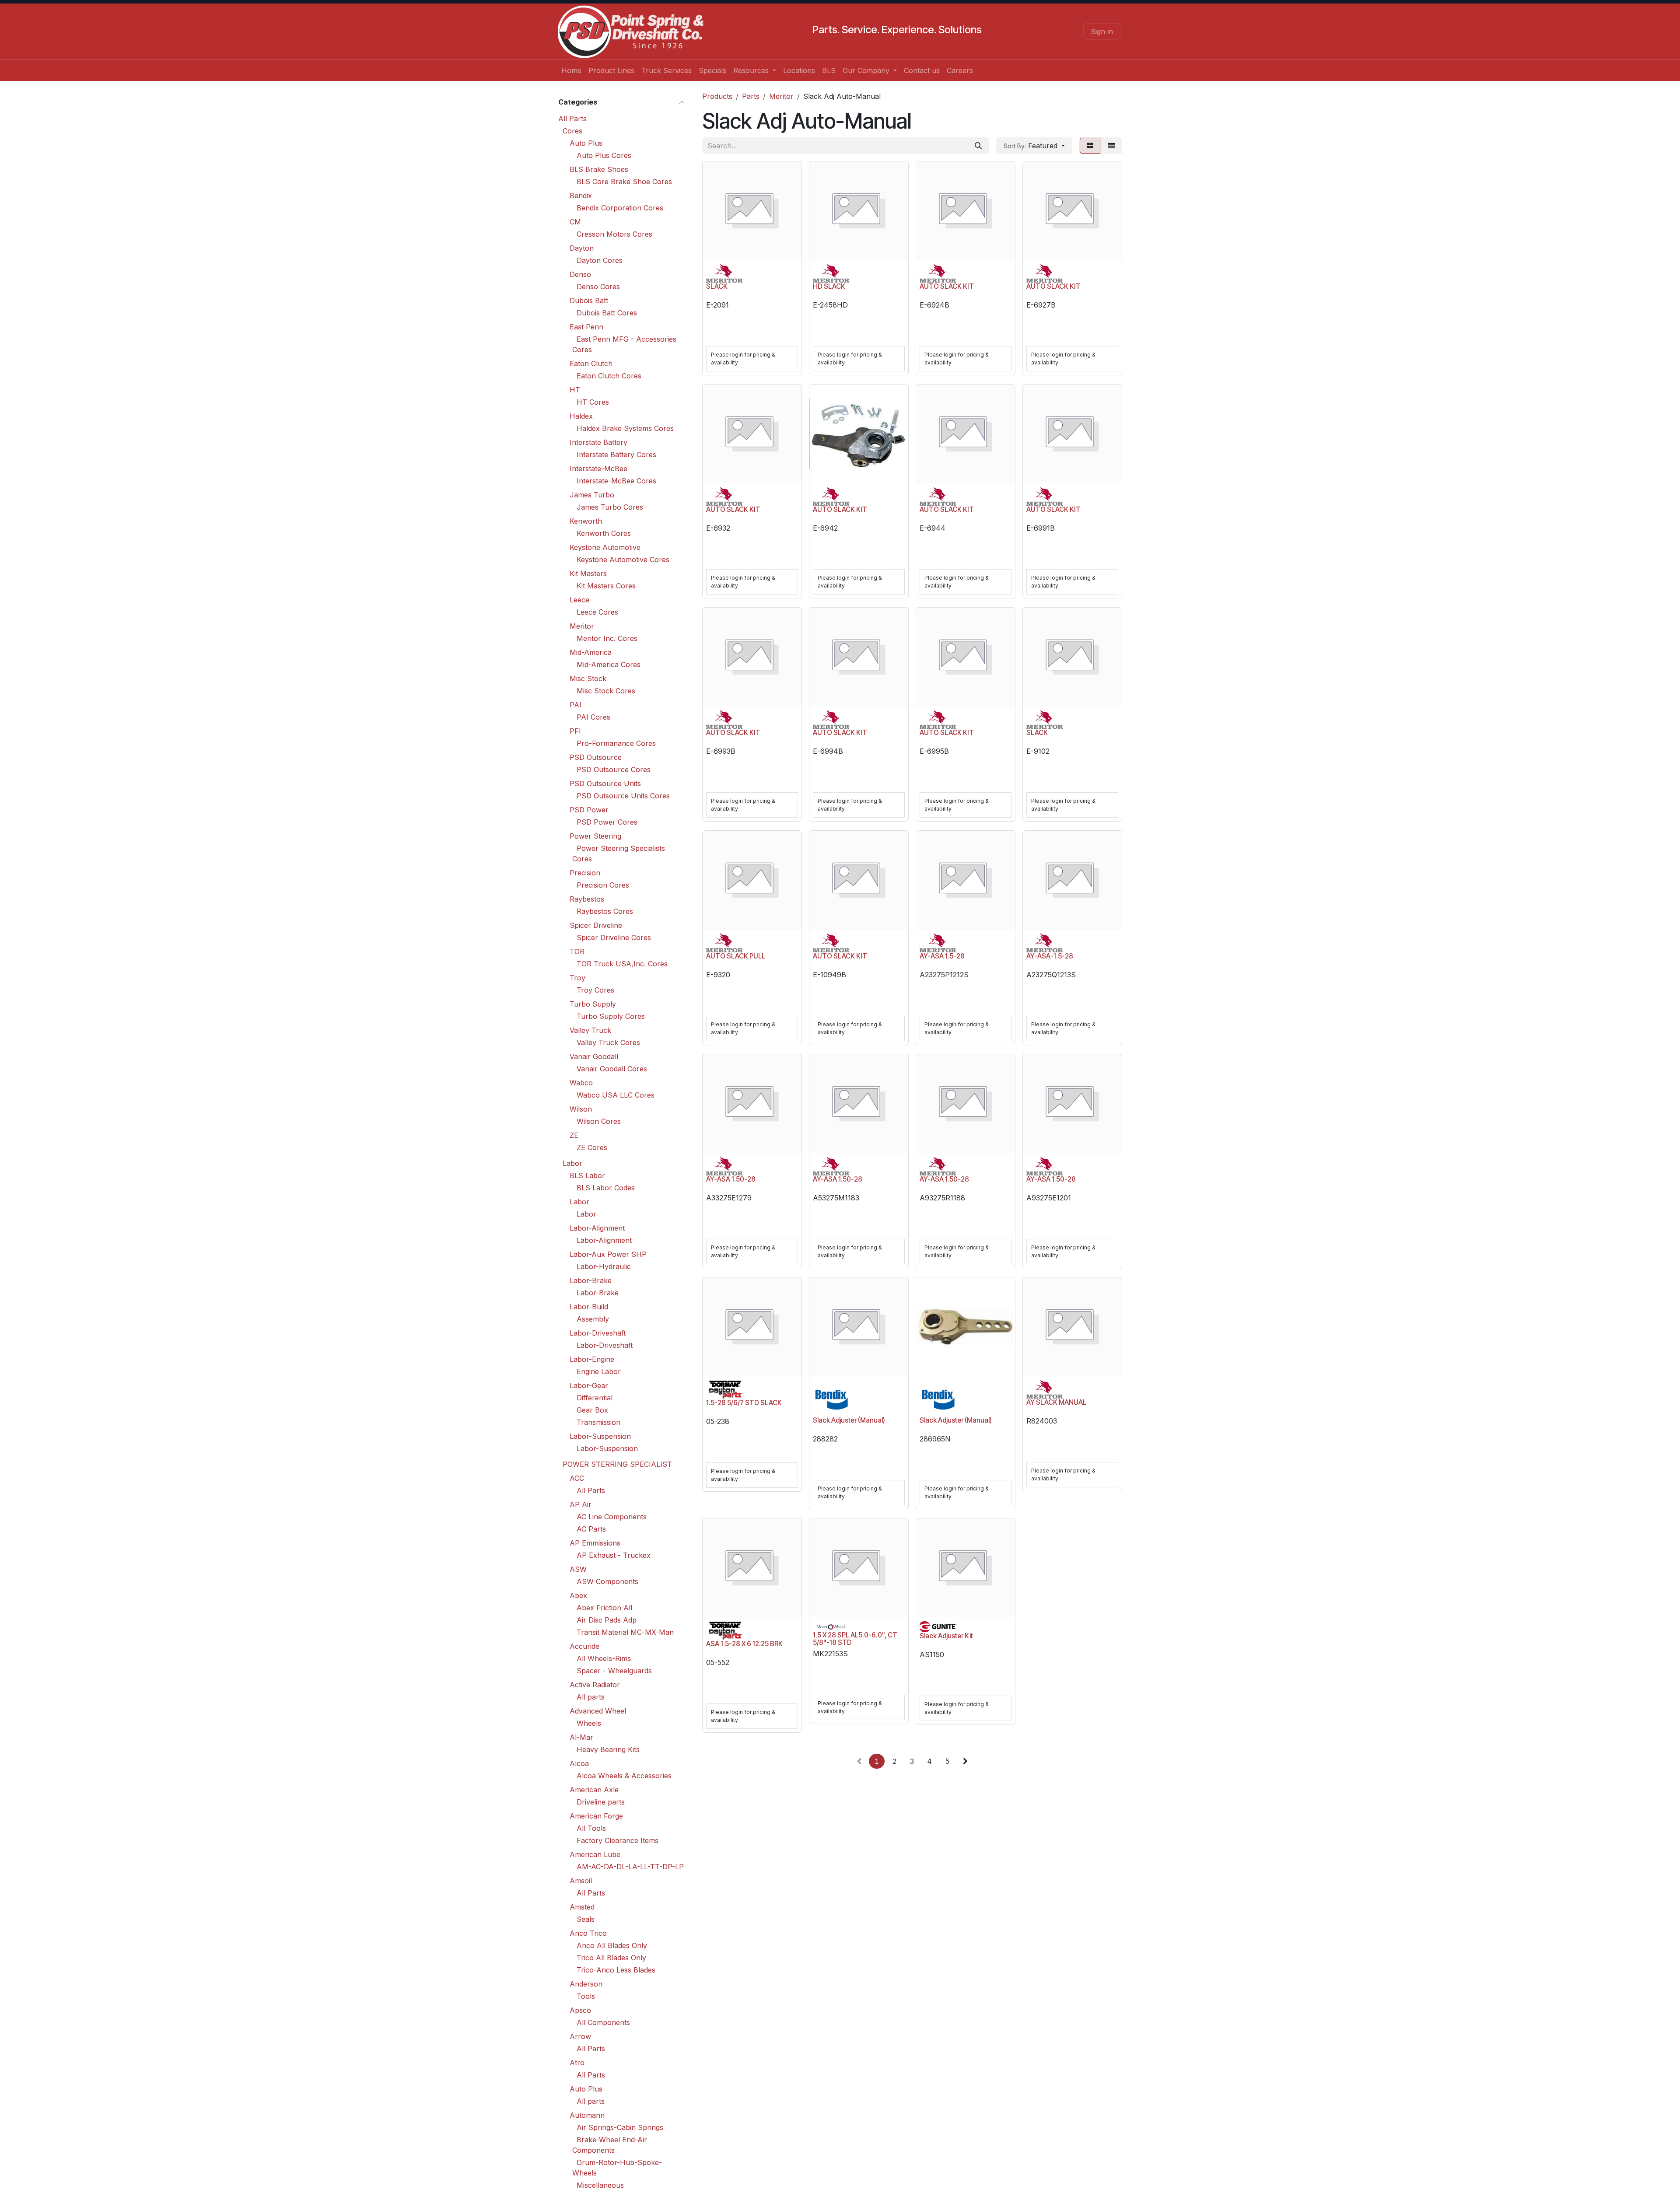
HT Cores (593, 402)
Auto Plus (586, 143)
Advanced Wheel (598, 1711)
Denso (580, 274)
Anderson (586, 1984)
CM (575, 222)
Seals (586, 1919)
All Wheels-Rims (604, 1658)
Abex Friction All (604, 1608)
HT (575, 390)
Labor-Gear (589, 1385)
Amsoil (581, 1881)
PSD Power (589, 810)
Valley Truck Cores (608, 1042)
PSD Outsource (596, 757)
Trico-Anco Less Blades (616, 1970)
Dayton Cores (600, 260)
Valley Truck (590, 1030)
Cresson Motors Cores (614, 234)
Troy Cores (595, 990)
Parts (751, 96)
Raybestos (587, 899)
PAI (576, 705)
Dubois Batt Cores (607, 313)
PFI (575, 731)
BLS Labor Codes (606, 1188)
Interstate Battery (598, 442)
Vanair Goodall (594, 1056)
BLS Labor (587, 1175)
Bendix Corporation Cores (620, 208)
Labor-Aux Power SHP (608, 1254)
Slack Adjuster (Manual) (849, 1420)
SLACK (717, 286)
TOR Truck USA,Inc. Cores (622, 964)
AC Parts (591, 1529)
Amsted (582, 1907)
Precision (585, 873)
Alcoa (579, 1763)
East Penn (586, 327)
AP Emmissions (595, 1543)
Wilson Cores (599, 1121)
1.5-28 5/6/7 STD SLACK (744, 1403)
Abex (578, 1595)
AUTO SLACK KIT (947, 286)
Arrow (580, 2036)
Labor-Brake (591, 1280)
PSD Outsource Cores (614, 769)
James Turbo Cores (610, 507)
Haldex (581, 416)
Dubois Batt (589, 301)
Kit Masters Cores (606, 586)
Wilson (581, 1109)
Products (717, 96)
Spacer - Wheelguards (614, 1671)
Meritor (582, 626)
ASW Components (607, 1581)
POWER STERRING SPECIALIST (617, 1464)
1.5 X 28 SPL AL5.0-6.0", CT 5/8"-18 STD (855, 1639)
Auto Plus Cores (604, 155)
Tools (586, 1996)
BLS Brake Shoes (599, 169)
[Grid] (1090, 146)
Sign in (1102, 31)
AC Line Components (612, 1517)
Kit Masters (588, 574)
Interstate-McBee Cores (616, 481)
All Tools (591, 1828)
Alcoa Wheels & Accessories (624, 1776)
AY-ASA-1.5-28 (1050, 956)
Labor (572, 1163)
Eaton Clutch (591, 364)
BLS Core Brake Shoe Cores (624, 182)
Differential (595, 1398)
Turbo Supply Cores (611, 1016)
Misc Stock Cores (606, 691)
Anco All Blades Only (612, 1945)
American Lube (595, 1854)
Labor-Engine (592, 1359)
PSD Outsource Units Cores (623, 796)
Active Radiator (595, 1685)
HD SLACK (829, 286)
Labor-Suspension (600, 1436)
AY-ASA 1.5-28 (942, 956)
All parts (591, 1697)
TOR (577, 951)
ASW (578, 1569)
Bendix (581, 196)
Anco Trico (588, 1933)
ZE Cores (592, 1147)
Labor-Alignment (597, 1228)
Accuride (584, 1646)
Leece (579, 600)
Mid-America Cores (609, 665)
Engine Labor (599, 1371)
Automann (587, 2115)
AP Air (581, 1504)
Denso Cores (598, 287)
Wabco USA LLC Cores (616, 1095)
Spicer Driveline (596, 925)
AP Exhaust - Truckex (614, 1555)
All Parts (572, 119)
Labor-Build (589, 1307)
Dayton (582, 248)
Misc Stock (588, 679)
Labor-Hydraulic (604, 1266)
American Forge (596, 1816)
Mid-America (591, 652)
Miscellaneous (600, 2185)
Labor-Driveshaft (598, 1333)
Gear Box (592, 1410)
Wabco (581, 1083)
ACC (577, 1478)
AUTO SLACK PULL (736, 956)
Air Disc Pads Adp (607, 1620)
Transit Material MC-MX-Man (625, 1632)
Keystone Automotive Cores (623, 560)
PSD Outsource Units (605, 783)
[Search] (978, 146)
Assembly (593, 1319)
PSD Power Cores (607, 822)
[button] (1034, 146)
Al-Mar (581, 1737)
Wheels (589, 1723)
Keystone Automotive (605, 547)
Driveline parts (601, 1802)
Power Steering (595, 836)
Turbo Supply (593, 1004)
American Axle (594, 1790)
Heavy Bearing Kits (608, 1749)
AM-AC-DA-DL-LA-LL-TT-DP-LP (630, 1867)
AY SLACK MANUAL (1056, 1402)
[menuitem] (571, 70)
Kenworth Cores (604, 533)
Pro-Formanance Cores (616, 743)
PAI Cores (593, 717)
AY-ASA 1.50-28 (731, 1179)
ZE (574, 1135)
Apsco (580, 2010)
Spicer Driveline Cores (614, 937)
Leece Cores (597, 612)
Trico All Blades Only (611, 1958)
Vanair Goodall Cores (612, 1069)
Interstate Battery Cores (616, 455)
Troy (577, 978)
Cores (572, 131)
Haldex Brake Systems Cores (625, 428)
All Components (603, 2022)
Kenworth (586, 521)
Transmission (598, 1422)
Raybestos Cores (605, 911)
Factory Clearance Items (618, 1840)
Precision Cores (603, 885)
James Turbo (592, 495)
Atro (577, 2063)
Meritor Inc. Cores (607, 638)
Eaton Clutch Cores (609, 376)
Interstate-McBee (598, 469)
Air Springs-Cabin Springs (620, 2127)
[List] (1111, 146)
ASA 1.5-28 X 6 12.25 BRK (744, 1644)
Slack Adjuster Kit (946, 1636)
